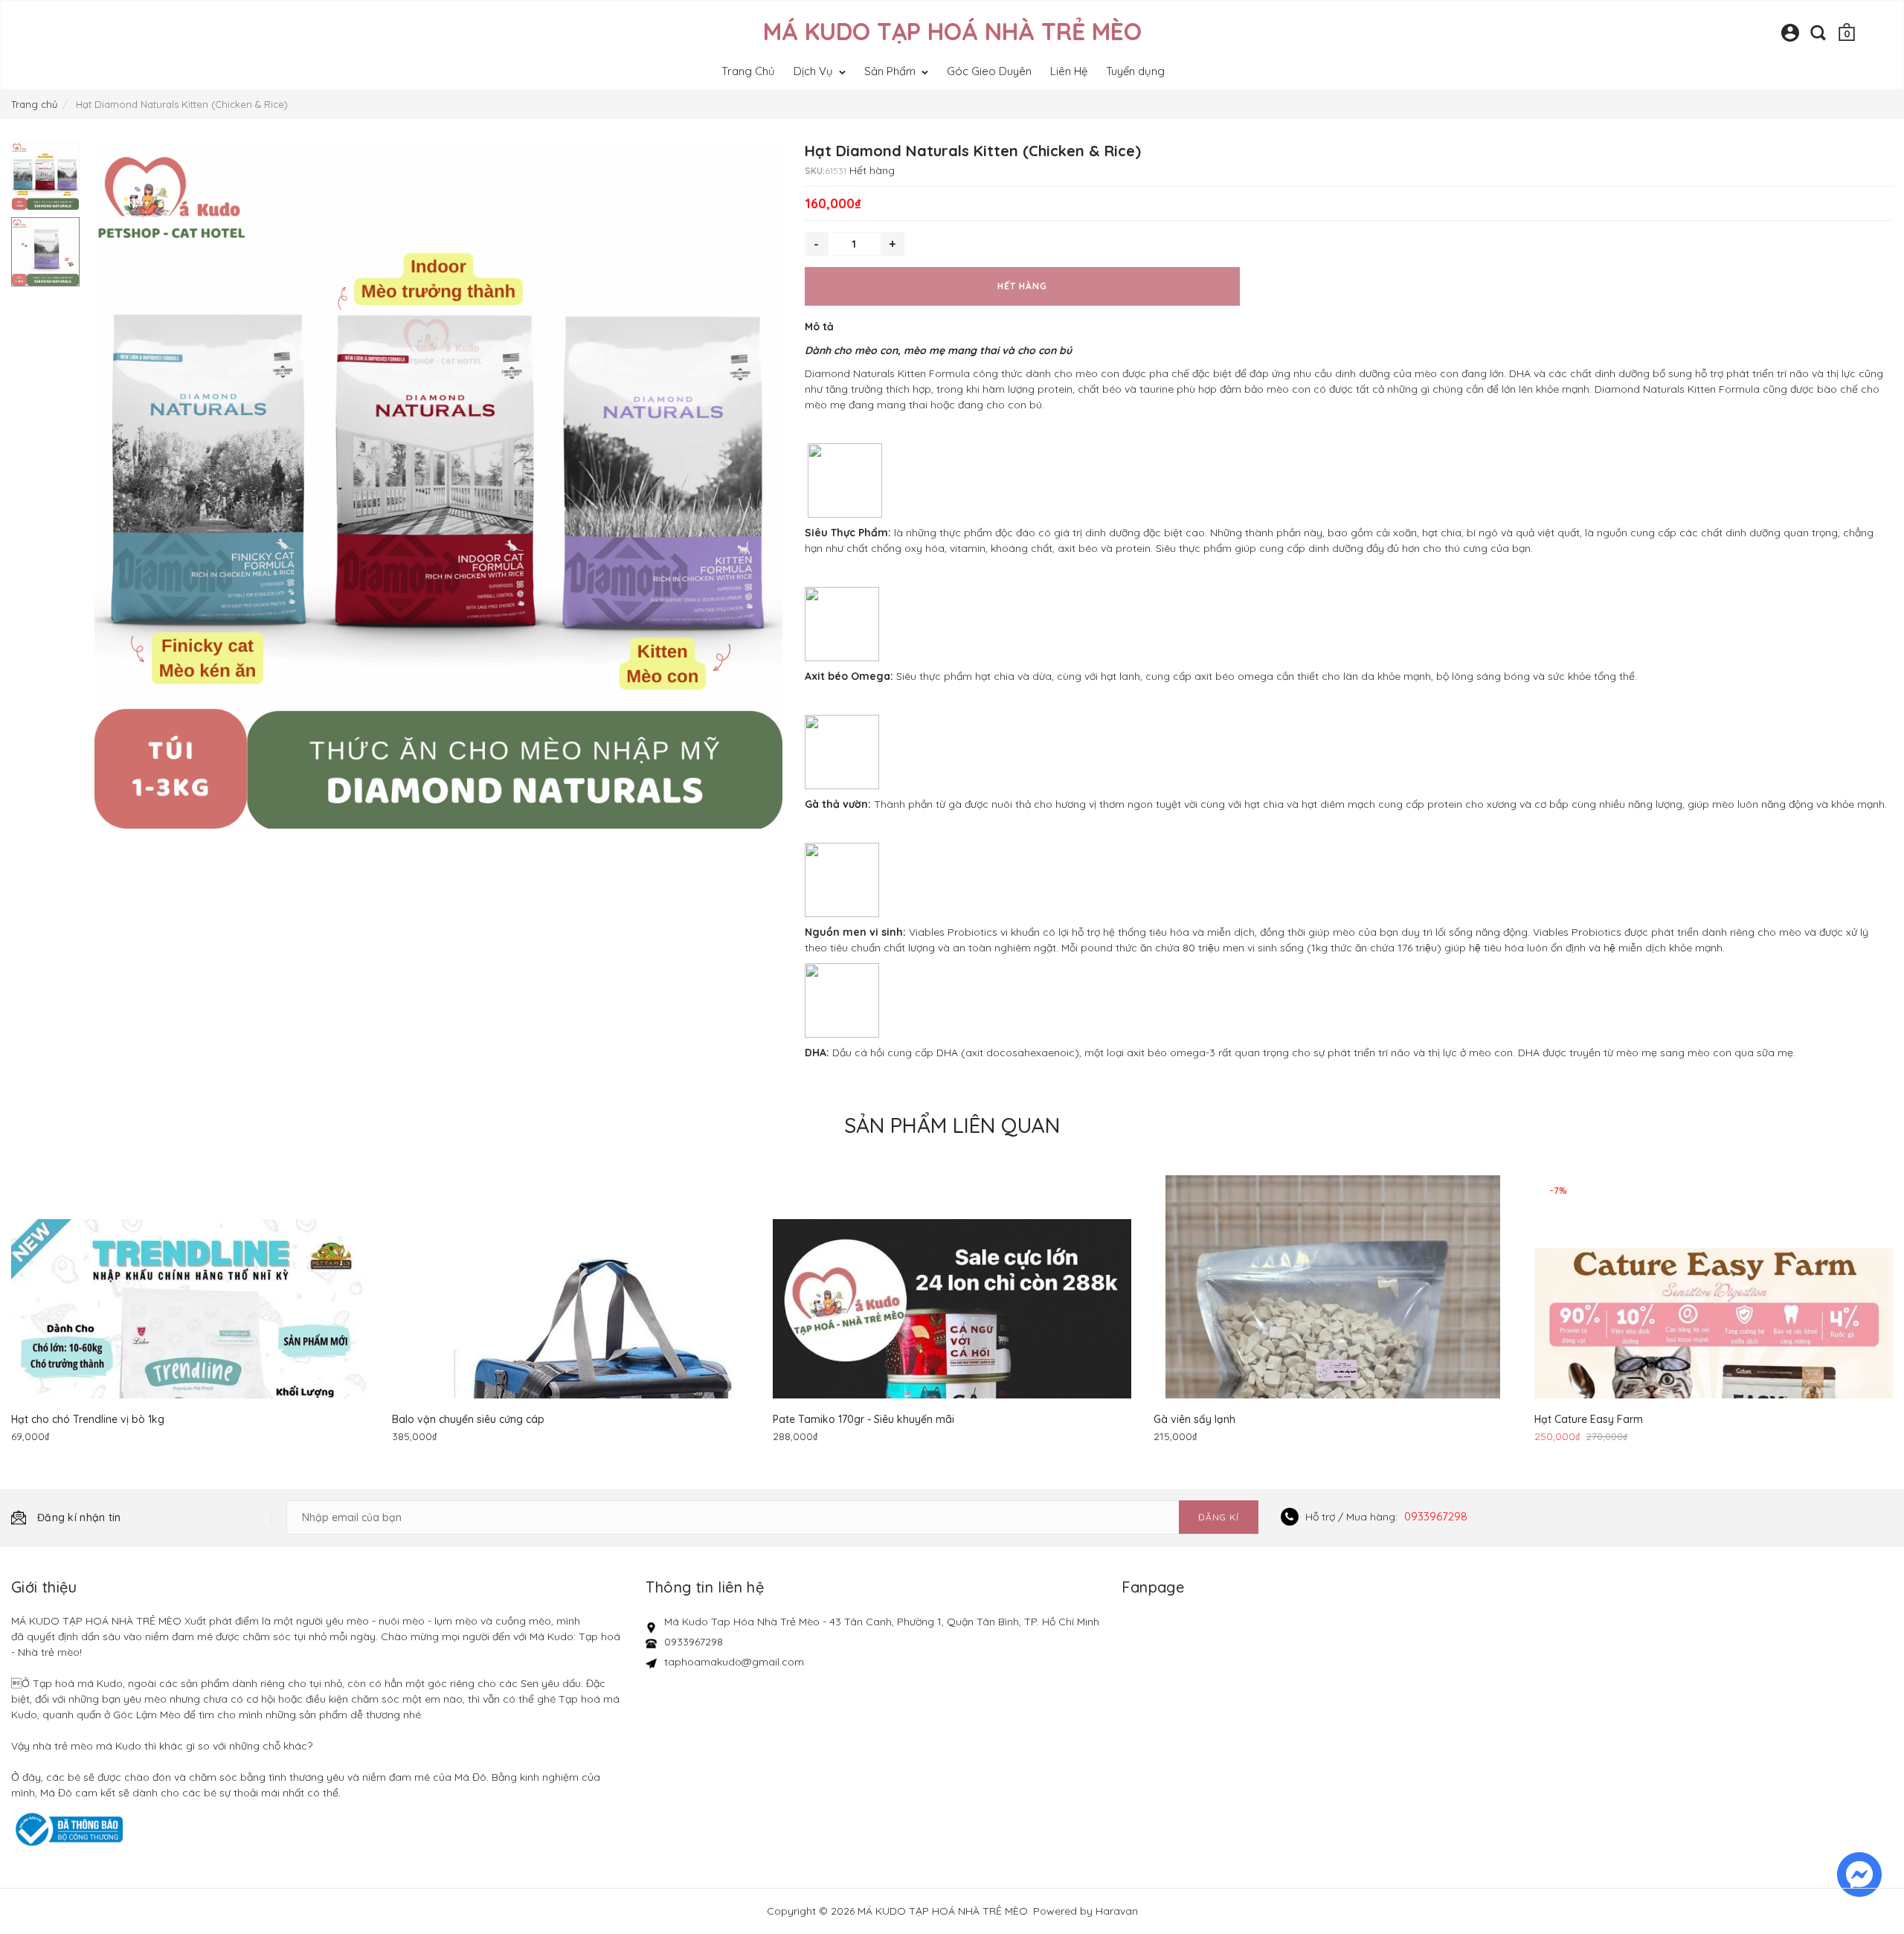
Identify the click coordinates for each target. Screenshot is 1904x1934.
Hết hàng (1022, 286)
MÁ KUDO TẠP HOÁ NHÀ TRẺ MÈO (952, 31)
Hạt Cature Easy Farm (1589, 1419)
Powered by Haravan (1086, 1911)
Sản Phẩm (891, 71)
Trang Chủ (748, 71)
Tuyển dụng (1135, 71)
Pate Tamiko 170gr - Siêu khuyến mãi (863, 1419)
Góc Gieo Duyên (989, 71)
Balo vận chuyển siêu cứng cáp (468, 1419)
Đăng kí (1219, 1517)
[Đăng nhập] (1790, 38)
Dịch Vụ (815, 71)
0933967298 (1436, 1516)
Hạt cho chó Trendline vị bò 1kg (88, 1419)
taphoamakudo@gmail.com (734, 1662)
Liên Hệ (1069, 71)
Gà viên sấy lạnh (1194, 1419)
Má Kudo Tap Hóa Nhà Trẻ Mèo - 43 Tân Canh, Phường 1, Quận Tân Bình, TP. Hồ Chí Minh (882, 1622)
